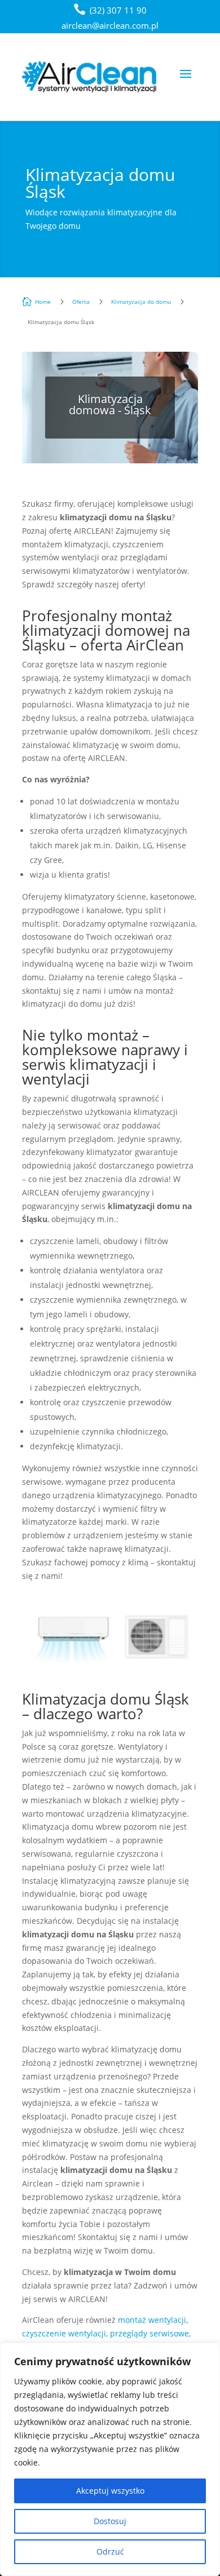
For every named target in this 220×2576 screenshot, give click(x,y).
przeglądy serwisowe (149, 2333)
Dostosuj (110, 2521)
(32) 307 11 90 (118, 10)
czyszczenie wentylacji (64, 2333)
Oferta (81, 302)
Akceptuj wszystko (110, 2491)
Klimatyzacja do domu (141, 302)
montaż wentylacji (152, 2320)
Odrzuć (110, 2551)
